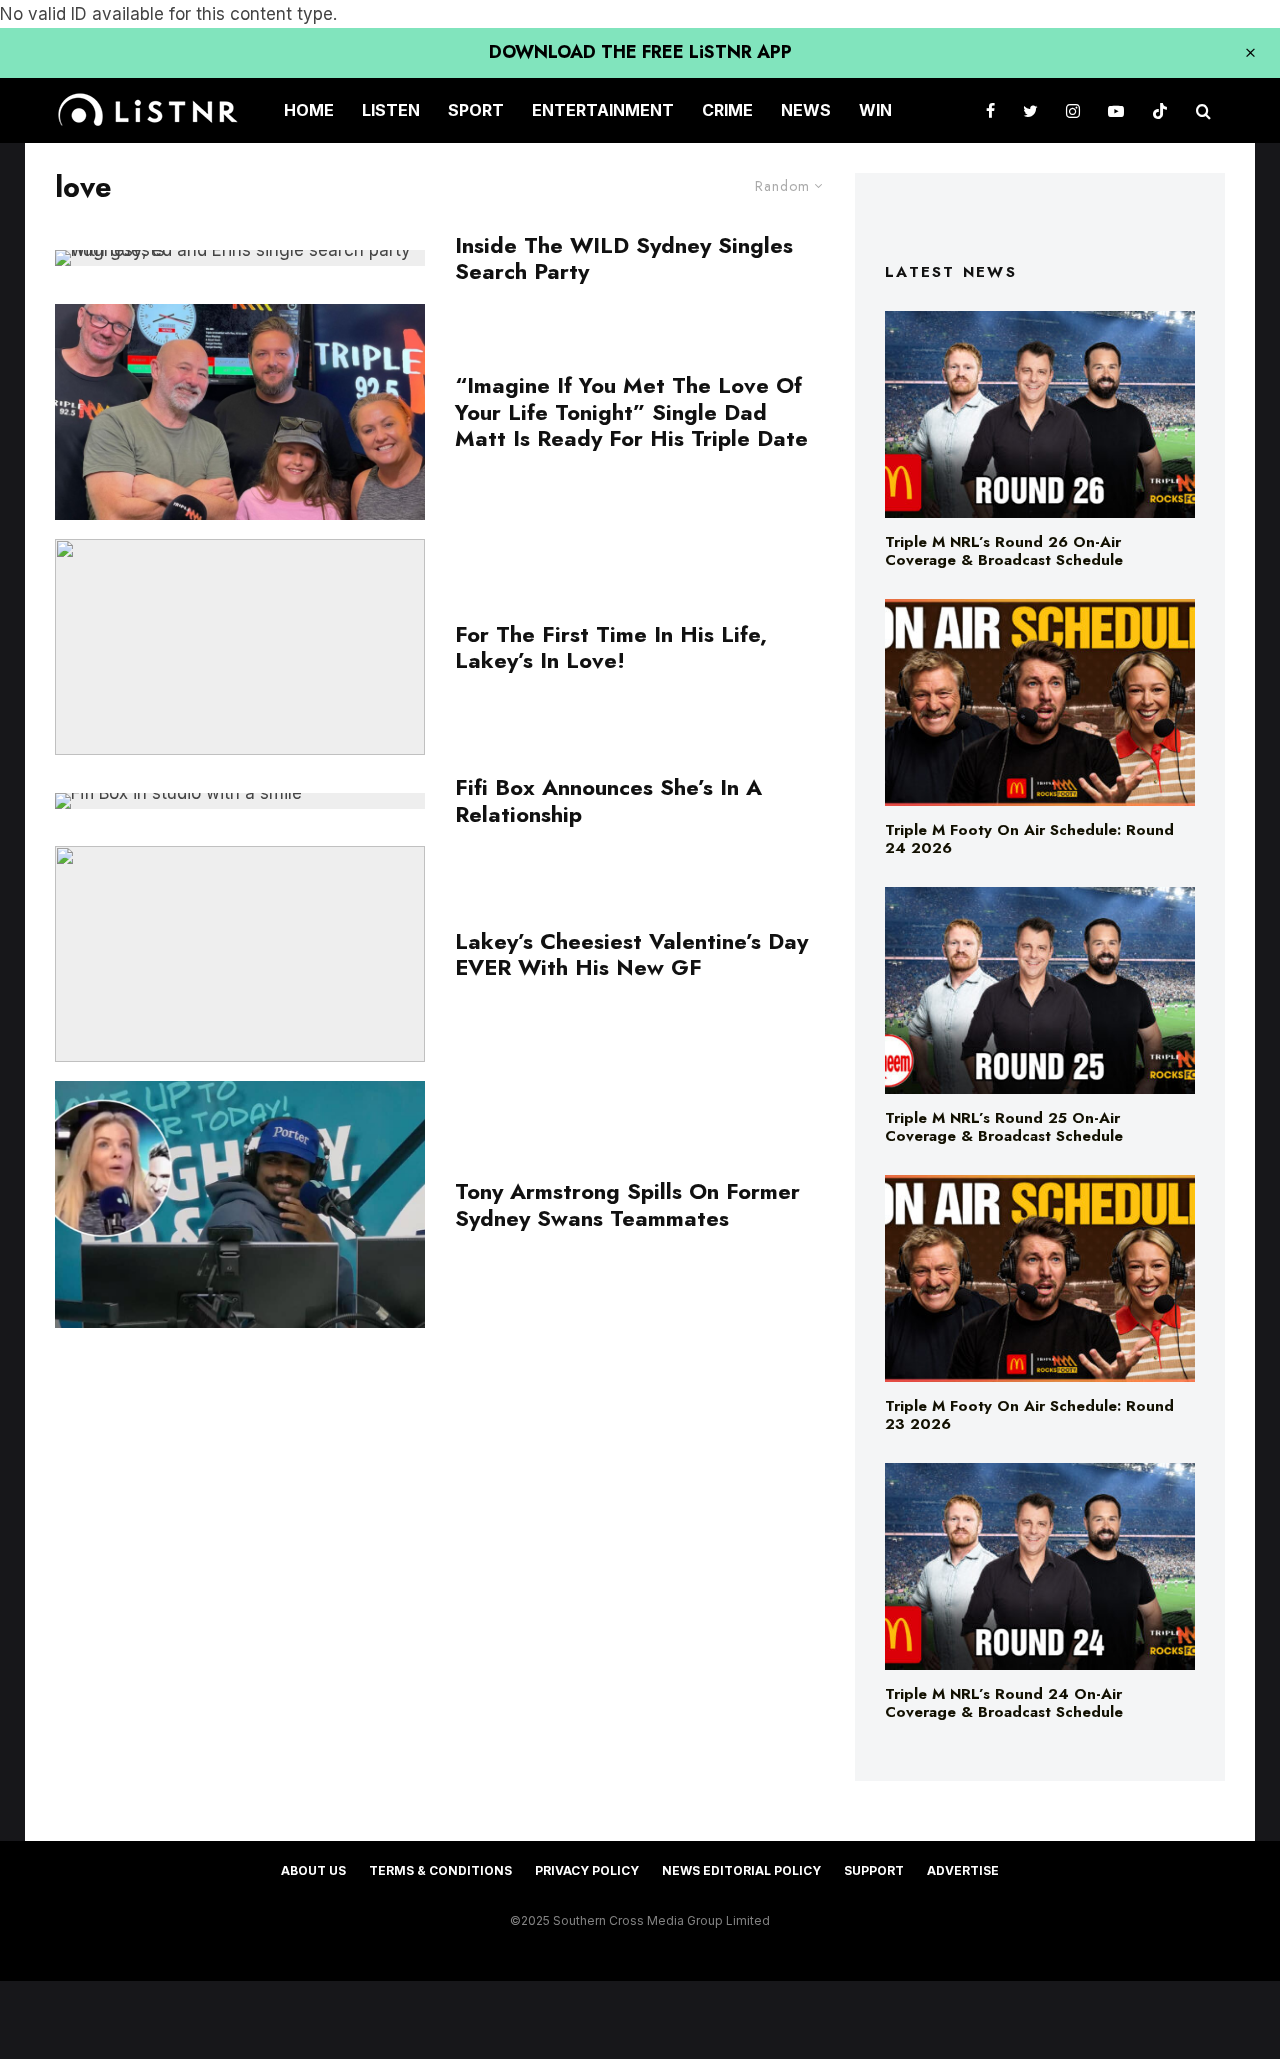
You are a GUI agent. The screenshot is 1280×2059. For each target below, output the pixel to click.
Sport (476, 110)
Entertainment (603, 110)
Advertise (963, 1870)
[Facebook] (990, 110)
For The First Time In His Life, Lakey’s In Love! (611, 647)
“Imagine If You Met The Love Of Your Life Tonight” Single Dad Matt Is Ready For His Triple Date (631, 411)
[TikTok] (1160, 110)
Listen (391, 110)
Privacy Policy (587, 1870)
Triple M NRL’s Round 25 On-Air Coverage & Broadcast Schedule (1004, 1127)
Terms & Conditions (440, 1870)
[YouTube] (1116, 110)
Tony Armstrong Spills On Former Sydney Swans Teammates (627, 1204)
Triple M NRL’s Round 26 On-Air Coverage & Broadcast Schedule (1004, 551)
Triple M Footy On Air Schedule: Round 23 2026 (1029, 1415)
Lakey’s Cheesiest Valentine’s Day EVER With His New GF (631, 954)
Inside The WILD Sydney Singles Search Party (624, 258)
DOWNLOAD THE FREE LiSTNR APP (640, 52)
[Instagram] (1073, 110)
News (806, 110)
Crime (727, 110)
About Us (313, 1870)
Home (309, 110)
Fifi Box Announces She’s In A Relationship (608, 800)
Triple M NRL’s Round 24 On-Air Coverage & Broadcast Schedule (1004, 1703)
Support (874, 1870)
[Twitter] (1030, 110)
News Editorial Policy (741, 1870)
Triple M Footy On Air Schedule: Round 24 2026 (1029, 839)
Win (875, 110)
